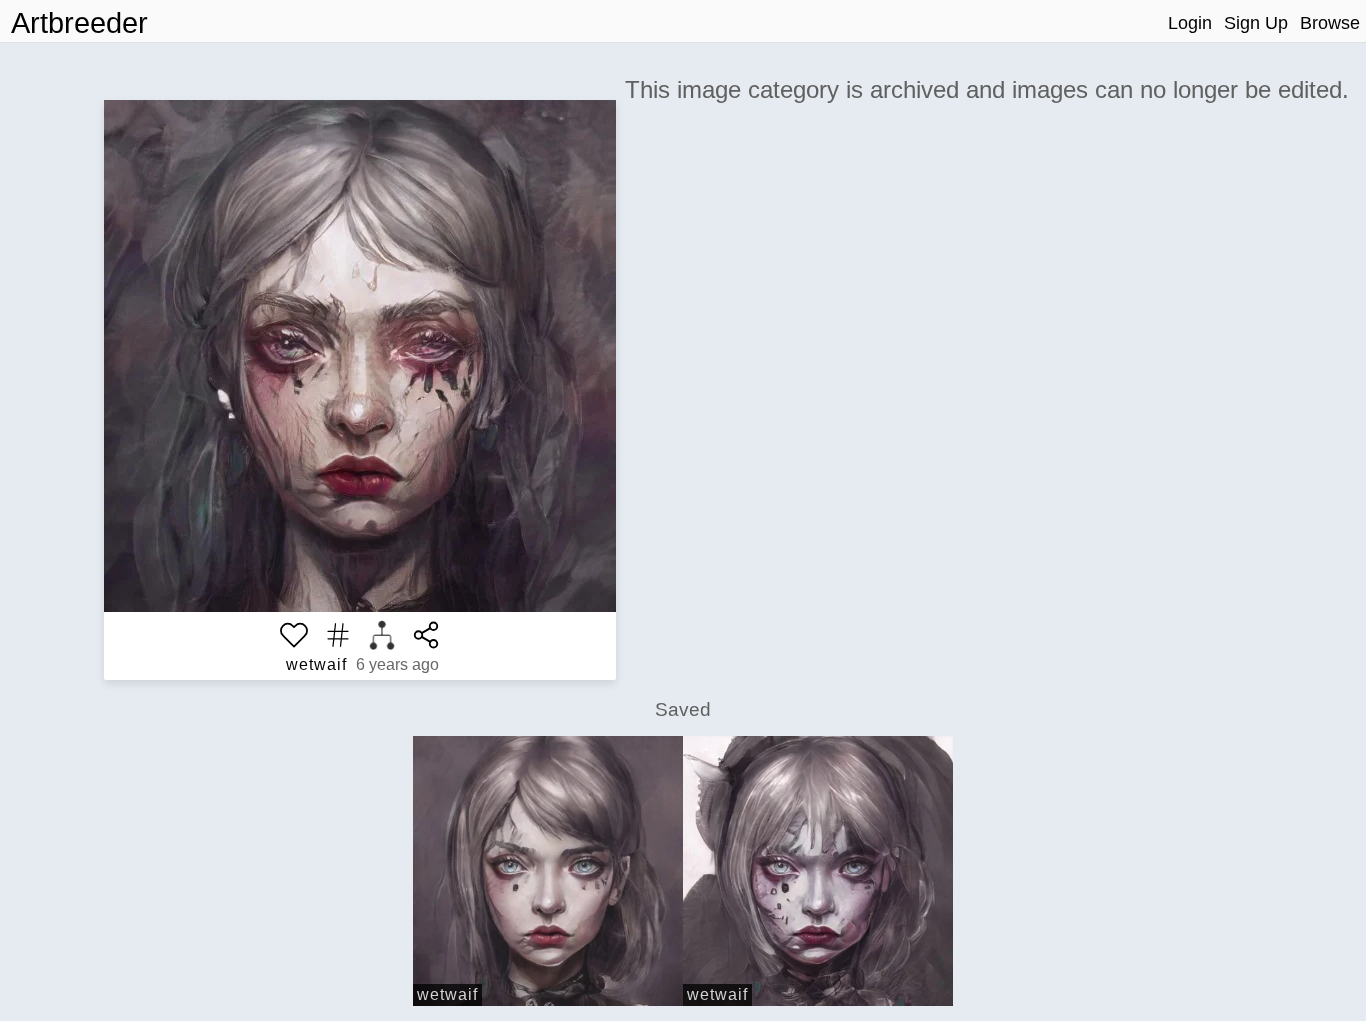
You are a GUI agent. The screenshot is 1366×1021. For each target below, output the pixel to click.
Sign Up (1256, 23)
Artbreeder (79, 23)
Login (1190, 23)
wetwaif (316, 664)
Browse (1330, 23)
